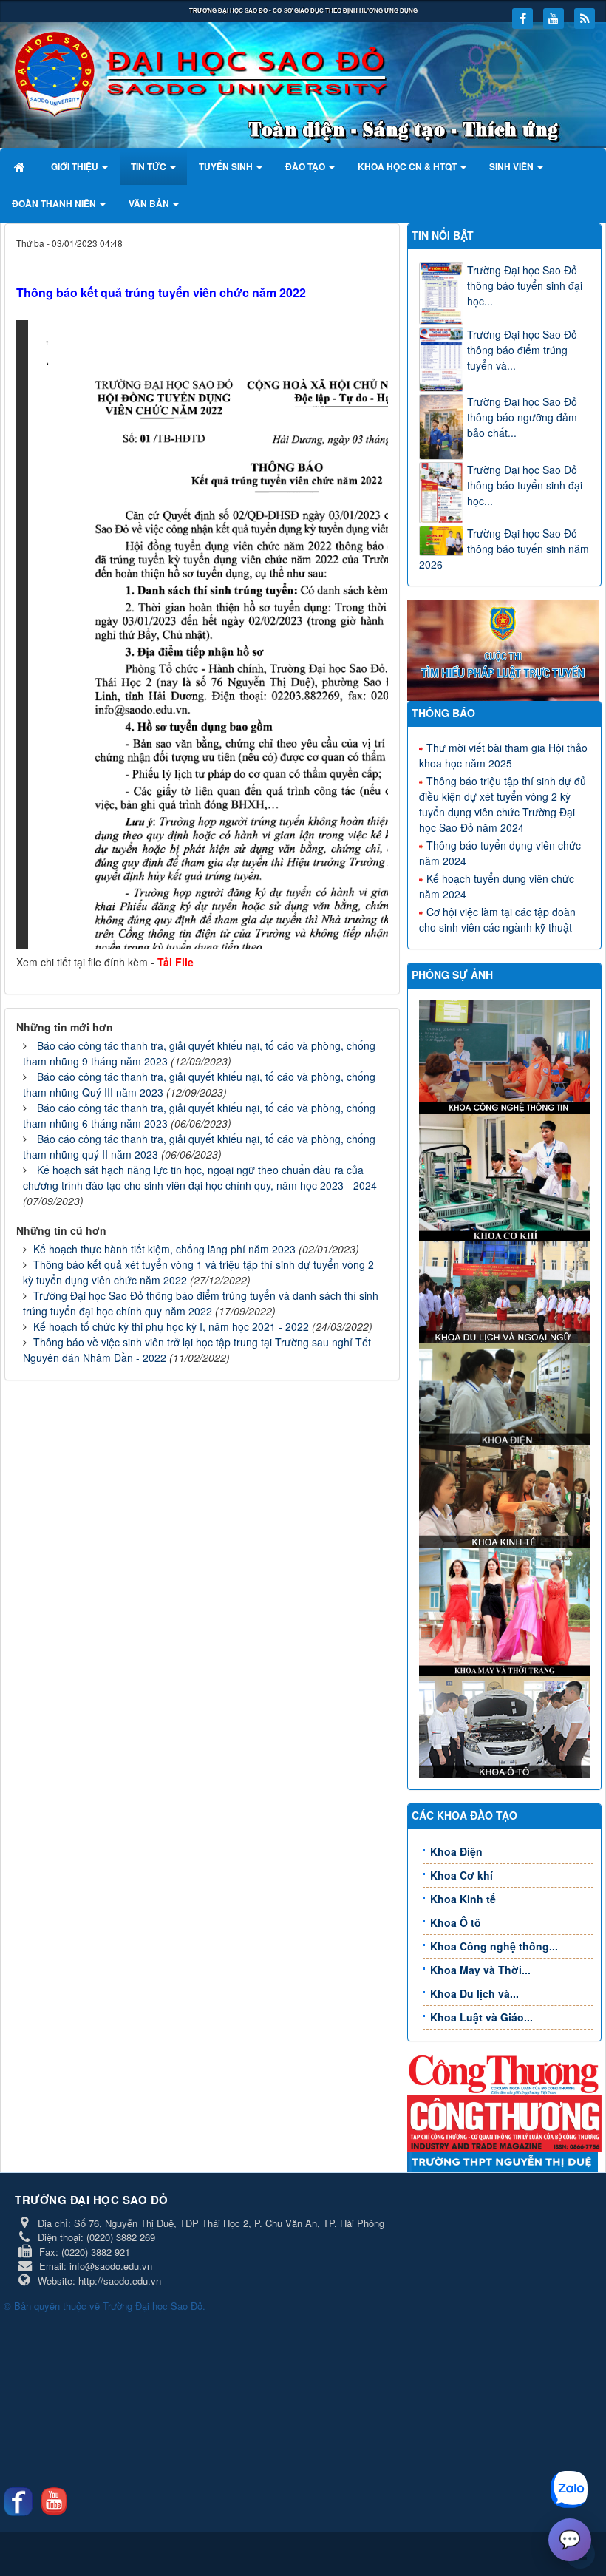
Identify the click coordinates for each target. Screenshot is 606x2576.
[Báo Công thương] (504, 2073)
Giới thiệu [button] (76, 166)
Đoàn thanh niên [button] (55, 203)
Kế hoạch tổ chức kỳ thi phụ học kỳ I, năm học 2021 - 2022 (171, 1326)
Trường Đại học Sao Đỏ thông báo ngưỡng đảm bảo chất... (522, 417)
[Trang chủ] (21, 166)
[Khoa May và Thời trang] (506, 1610)
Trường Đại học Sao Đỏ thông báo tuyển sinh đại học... (525, 285)
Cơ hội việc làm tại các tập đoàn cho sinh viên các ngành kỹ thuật (497, 919)
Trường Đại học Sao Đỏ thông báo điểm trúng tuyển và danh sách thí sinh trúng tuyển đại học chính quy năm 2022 (201, 1303)
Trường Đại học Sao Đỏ (153, 2306)
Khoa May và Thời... (480, 1970)
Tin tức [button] (150, 166)
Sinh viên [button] (513, 166)
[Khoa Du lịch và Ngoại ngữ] (506, 1291)
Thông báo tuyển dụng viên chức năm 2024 (500, 853)
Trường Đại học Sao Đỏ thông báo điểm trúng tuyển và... (522, 350)
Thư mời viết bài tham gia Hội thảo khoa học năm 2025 (503, 755)
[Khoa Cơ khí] (506, 1176)
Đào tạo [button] (306, 166)
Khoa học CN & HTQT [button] (408, 166)
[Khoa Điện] (506, 1393)
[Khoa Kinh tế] (506, 1495)
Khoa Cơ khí (462, 1875)
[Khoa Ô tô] (506, 1726)
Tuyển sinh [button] (227, 166)
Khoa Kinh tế (463, 1899)
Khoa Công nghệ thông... (494, 1946)
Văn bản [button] (150, 203)
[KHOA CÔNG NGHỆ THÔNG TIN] (506, 1055)
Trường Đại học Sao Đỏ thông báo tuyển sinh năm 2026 (504, 549)
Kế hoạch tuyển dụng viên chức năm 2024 (497, 886)
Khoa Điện (456, 1851)
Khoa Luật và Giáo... (481, 2017)
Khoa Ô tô (456, 1922)
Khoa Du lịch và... (474, 1993)
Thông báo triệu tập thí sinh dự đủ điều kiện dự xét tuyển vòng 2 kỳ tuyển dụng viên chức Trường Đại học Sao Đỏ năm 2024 (503, 804)
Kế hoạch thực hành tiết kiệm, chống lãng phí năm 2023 (164, 1249)
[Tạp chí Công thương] (504, 2122)
